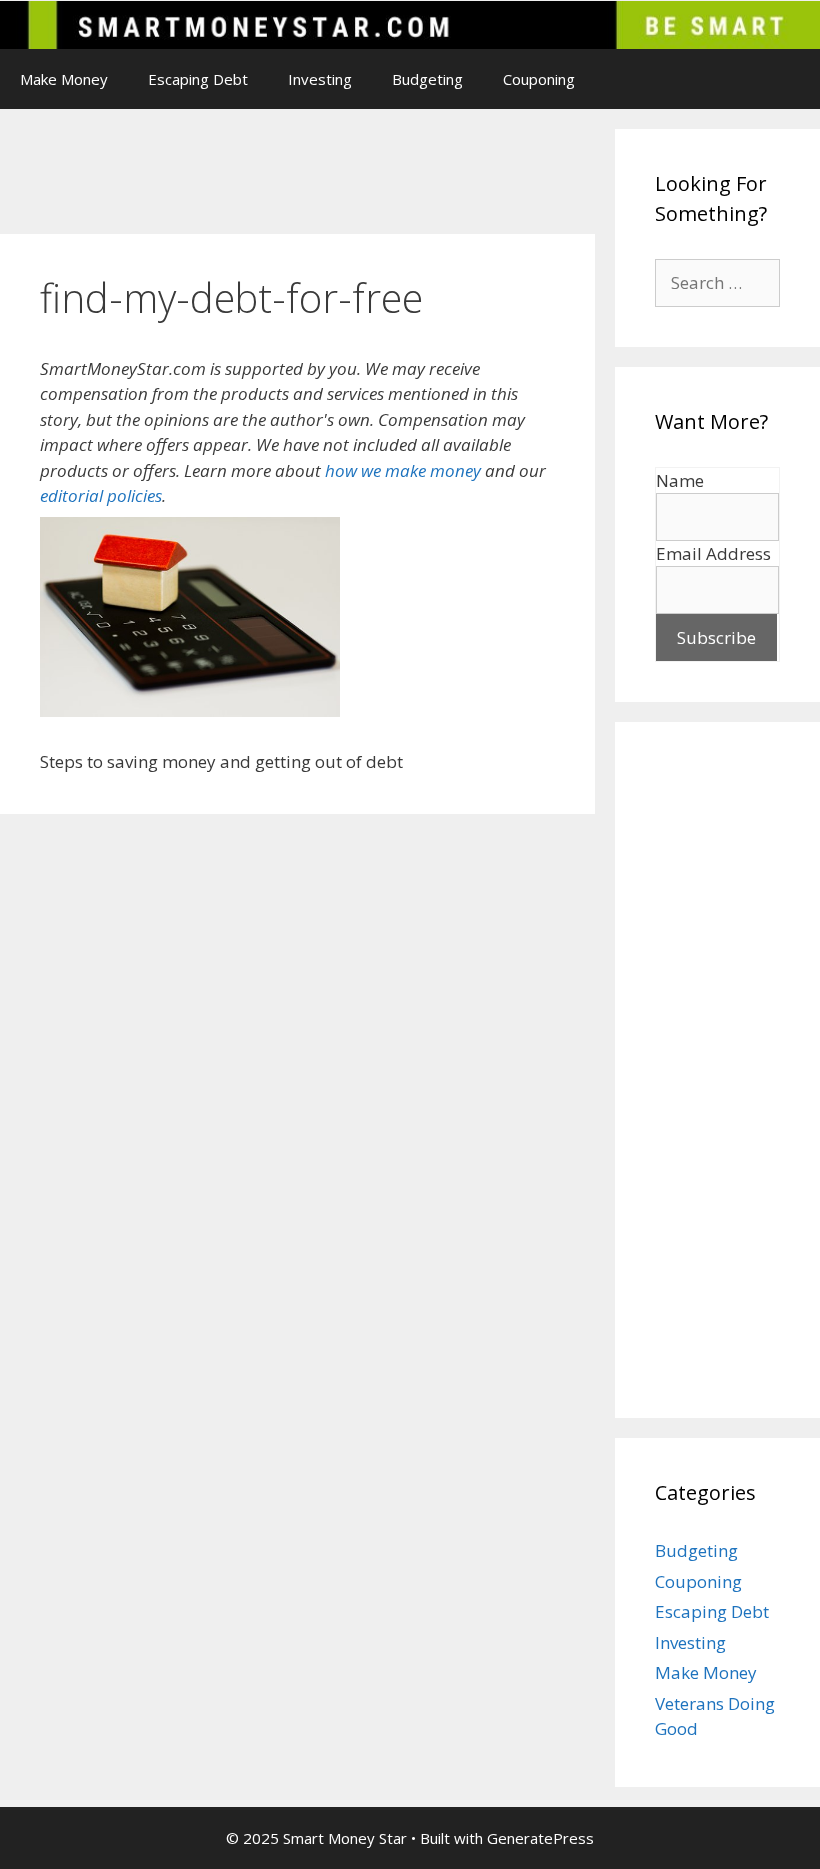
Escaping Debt (198, 79)
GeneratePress (540, 1838)
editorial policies (101, 495)
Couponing (539, 79)
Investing (320, 79)
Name (680, 480)
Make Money (64, 79)
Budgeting (427, 79)
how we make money (403, 470)
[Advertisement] (364, 174)
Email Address (713, 553)
